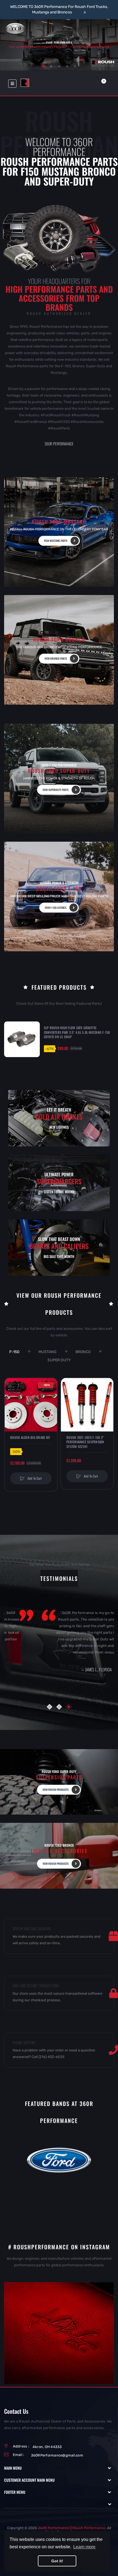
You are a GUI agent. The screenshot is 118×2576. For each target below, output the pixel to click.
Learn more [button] (84, 2547)
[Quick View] (12, 1406)
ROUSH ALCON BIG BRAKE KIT (30, 1438)
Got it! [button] (57, 2561)
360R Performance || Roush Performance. (72, 2528)
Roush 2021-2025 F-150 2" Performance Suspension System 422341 (85, 1442)
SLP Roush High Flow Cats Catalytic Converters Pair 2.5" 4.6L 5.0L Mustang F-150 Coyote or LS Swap (77, 1032)
